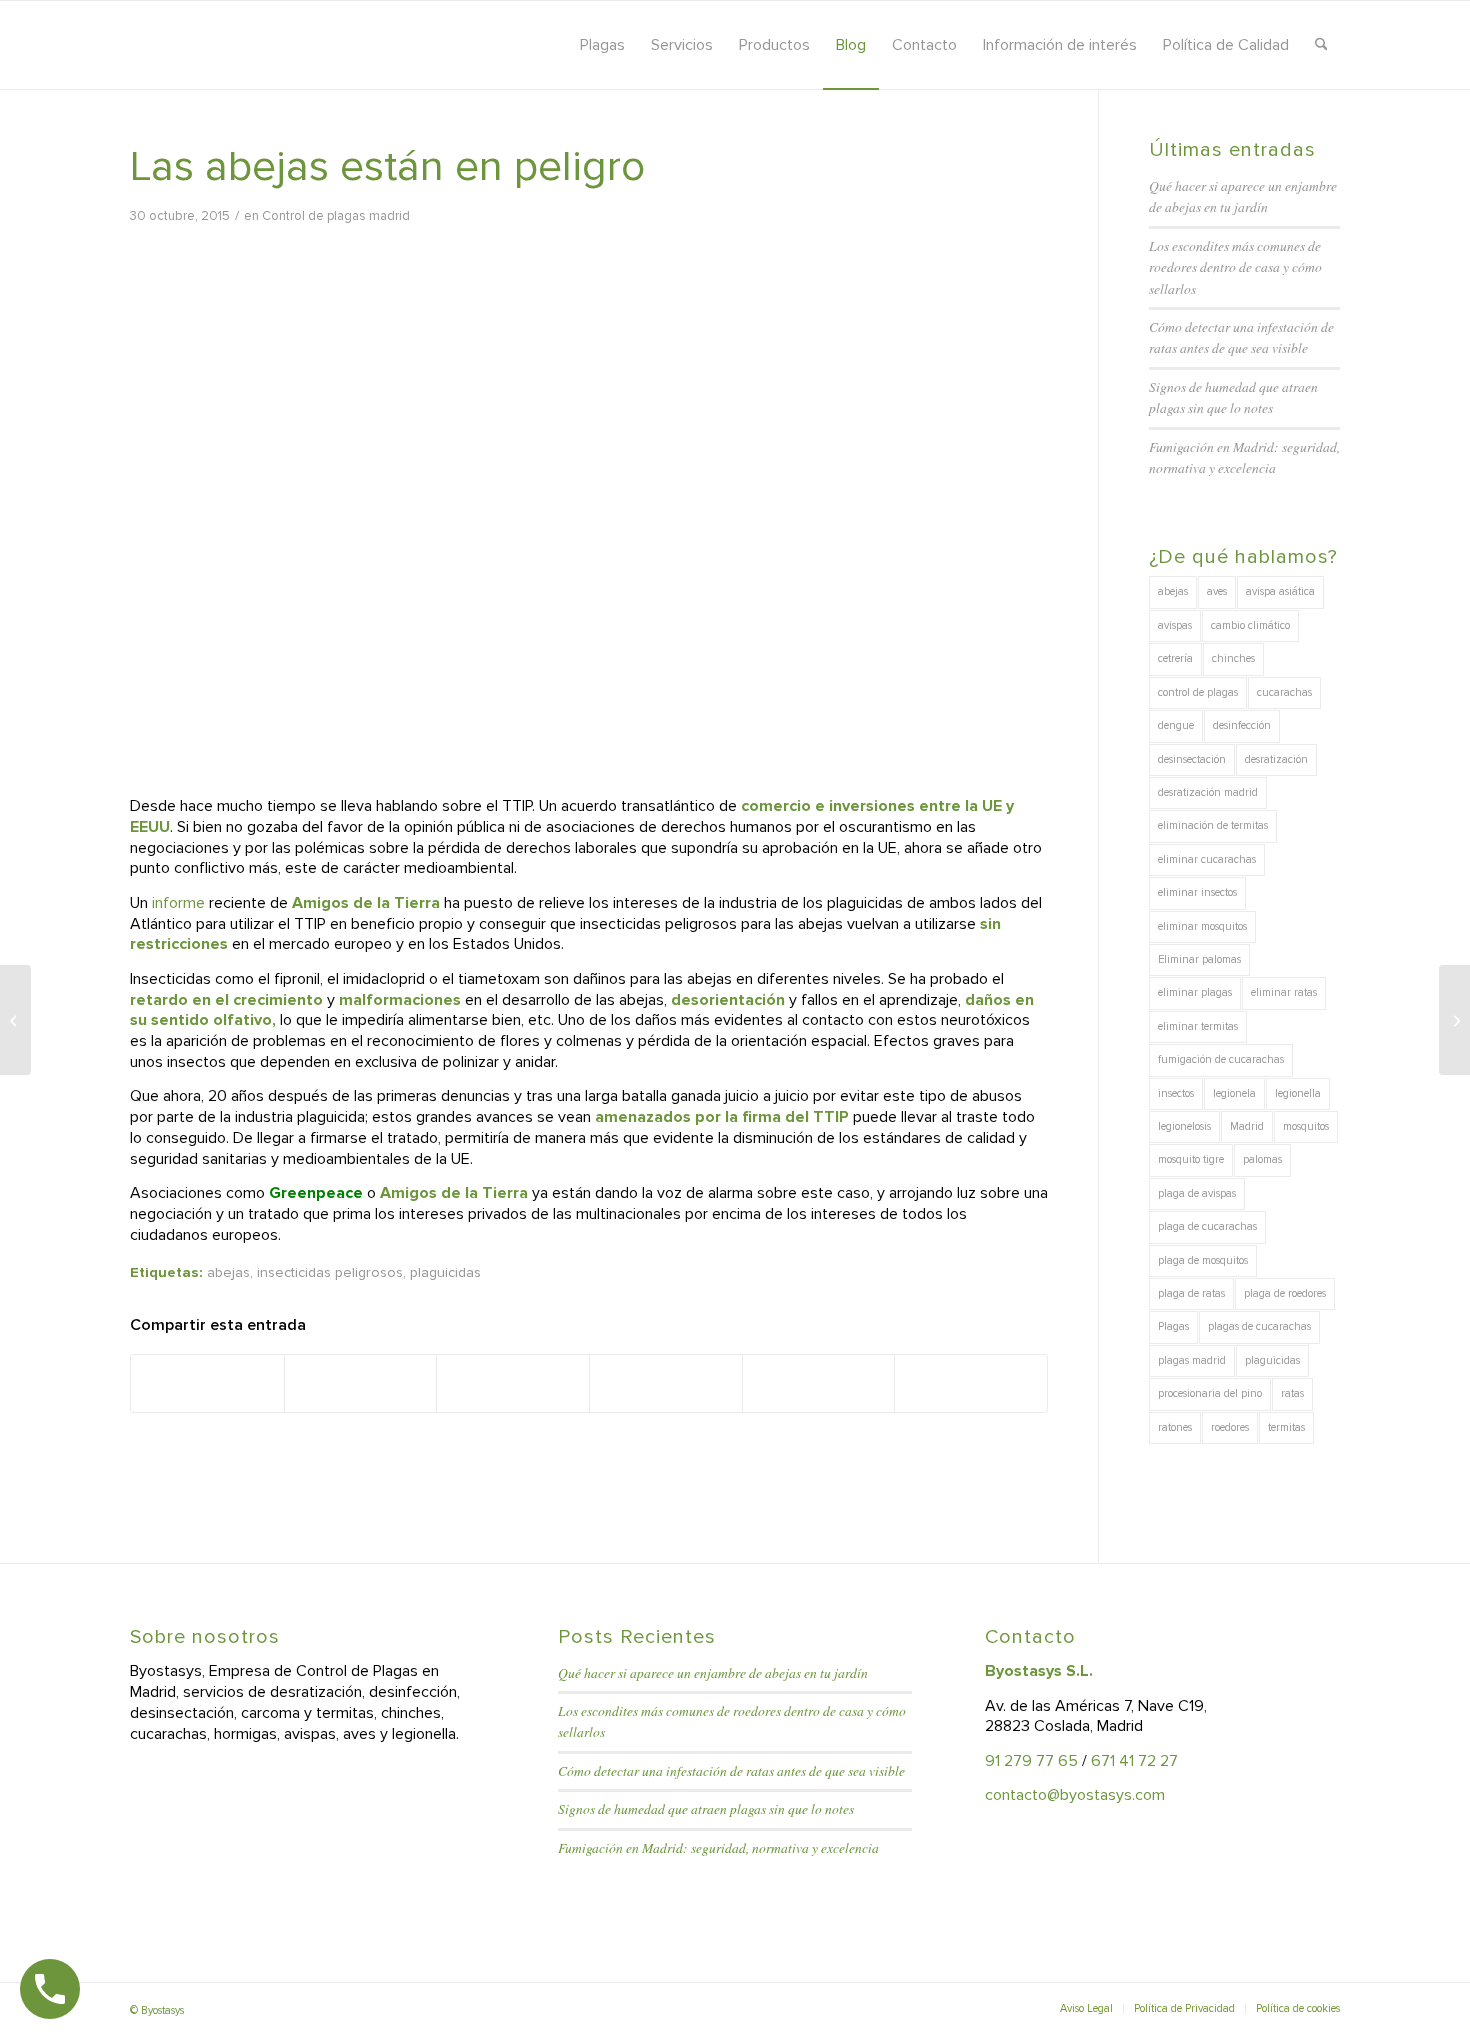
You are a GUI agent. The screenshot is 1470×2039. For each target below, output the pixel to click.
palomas (1262, 1159)
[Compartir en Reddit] (819, 1383)
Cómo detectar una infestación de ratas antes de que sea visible (731, 1770)
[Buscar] (1321, 45)
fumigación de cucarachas (1221, 1059)
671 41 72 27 (1134, 1761)
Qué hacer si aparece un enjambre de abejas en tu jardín (713, 1672)
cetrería (1175, 658)
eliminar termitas (1198, 1026)
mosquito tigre (1191, 1159)
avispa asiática (1280, 591)
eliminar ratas (1284, 992)
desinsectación (1192, 759)
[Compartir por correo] (971, 1383)
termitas (1286, 1427)
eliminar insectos (1197, 892)
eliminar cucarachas (1207, 859)
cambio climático (1250, 625)
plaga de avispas (1197, 1193)
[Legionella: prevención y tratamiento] (15, 1020)
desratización (1276, 759)
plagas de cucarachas (1259, 1326)
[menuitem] (602, 45)
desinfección (1242, 725)
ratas (1292, 1393)
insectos (1176, 1093)
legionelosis (1184, 1126)
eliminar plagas (1195, 992)
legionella (1298, 1093)
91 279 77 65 (1031, 1761)
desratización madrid (1208, 792)
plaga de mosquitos (1203, 1260)
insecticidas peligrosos (330, 1272)
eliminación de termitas (1213, 825)
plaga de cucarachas (1207, 1226)
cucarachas (1284, 692)
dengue (1176, 725)
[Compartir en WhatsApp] (513, 1383)
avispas (1175, 625)
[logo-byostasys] (309, 45)
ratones (1175, 1427)
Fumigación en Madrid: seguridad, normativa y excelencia (718, 1847)
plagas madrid (1192, 1360)
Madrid (1247, 1126)
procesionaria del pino (1210, 1393)
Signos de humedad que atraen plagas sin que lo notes (706, 1808)
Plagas (1173, 1326)
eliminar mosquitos (1202, 926)
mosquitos (1306, 1126)
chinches (1233, 658)
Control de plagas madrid (336, 216)
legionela (1234, 1093)
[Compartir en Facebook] (207, 1383)
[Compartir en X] (361, 1383)
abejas (228, 1272)
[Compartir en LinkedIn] (666, 1383)
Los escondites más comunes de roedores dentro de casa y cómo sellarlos (1235, 267)
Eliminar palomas (1199, 959)
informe (176, 903)
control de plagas (1198, 692)
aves (1217, 591)
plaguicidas (445, 1272)
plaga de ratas (1191, 1293)
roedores (1230, 1427)
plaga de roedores (1285, 1293)
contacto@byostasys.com (1075, 1795)
